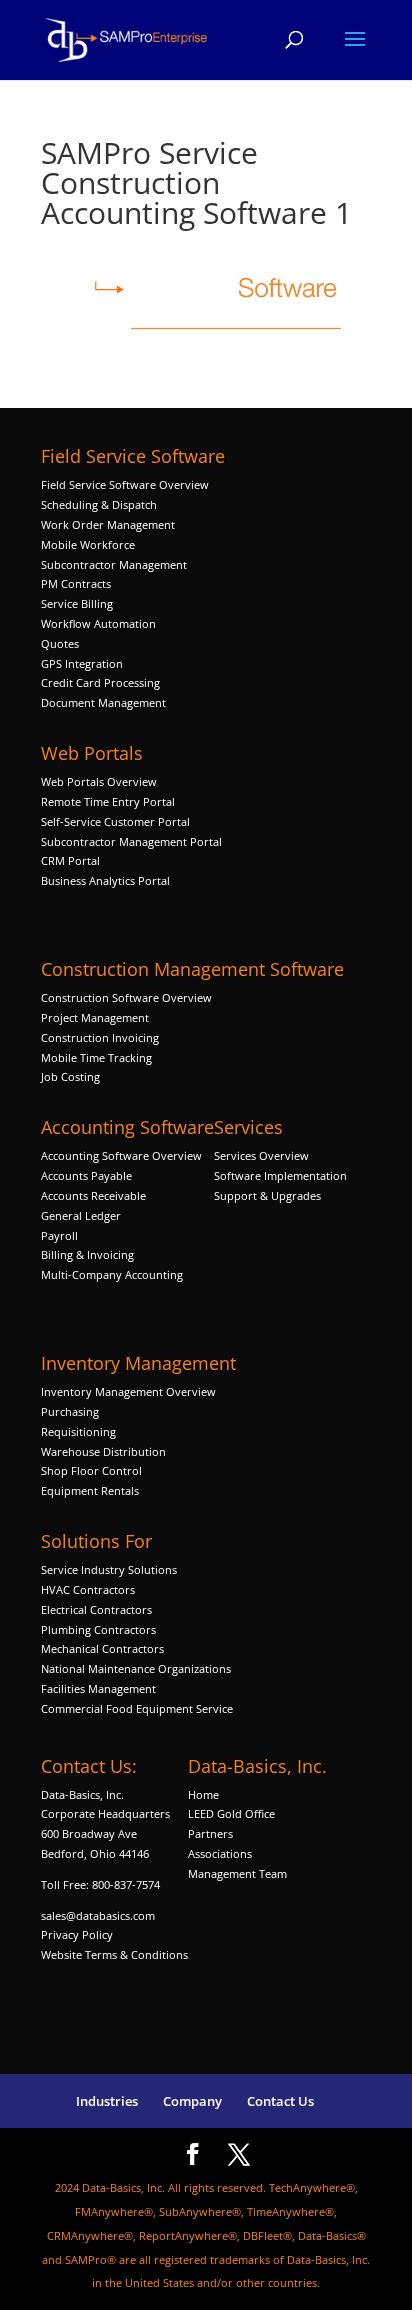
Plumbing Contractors (98, 1629)
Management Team (237, 1873)
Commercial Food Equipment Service (137, 1708)
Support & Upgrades (267, 1195)
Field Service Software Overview (125, 484)
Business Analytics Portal (105, 880)
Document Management (105, 702)
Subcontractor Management (114, 564)
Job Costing (70, 1076)
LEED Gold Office (231, 1813)
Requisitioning (80, 1431)
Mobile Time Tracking (96, 1057)
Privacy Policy (77, 1934)
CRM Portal (70, 860)
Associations (220, 1853)
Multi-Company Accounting (112, 1274)
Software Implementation (280, 1175)
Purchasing (70, 1411)
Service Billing (77, 603)
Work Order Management (108, 524)
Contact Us (280, 2101)
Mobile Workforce (88, 544)
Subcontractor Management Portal (131, 841)
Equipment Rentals (90, 1490)
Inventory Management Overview (128, 1391)
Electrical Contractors (96, 1609)
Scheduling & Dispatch (99, 504)
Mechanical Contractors (102, 1648)
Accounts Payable (86, 1175)
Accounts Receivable (93, 1195)
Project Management (95, 1017)
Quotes (60, 643)
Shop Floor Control (91, 1470)
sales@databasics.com (98, 1915)
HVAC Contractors (88, 1589)
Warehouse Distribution (103, 1451)
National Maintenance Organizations (136, 1668)
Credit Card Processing (100, 682)
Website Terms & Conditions (114, 1954)
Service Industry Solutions (109, 1569)
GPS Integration (82, 663)
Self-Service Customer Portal (115, 821)
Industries (107, 2101)
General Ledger (81, 1215)
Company (192, 2101)
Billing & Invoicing (87, 1254)
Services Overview (261, 1155)
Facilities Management (98, 1688)
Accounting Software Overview (121, 1155)
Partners (210, 1833)
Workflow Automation (98, 623)
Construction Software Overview (126, 997)
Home (203, 1794)
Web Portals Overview (99, 781)
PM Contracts (76, 583)
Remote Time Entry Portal (108, 801)
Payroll (59, 1235)
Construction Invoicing (101, 1037)
